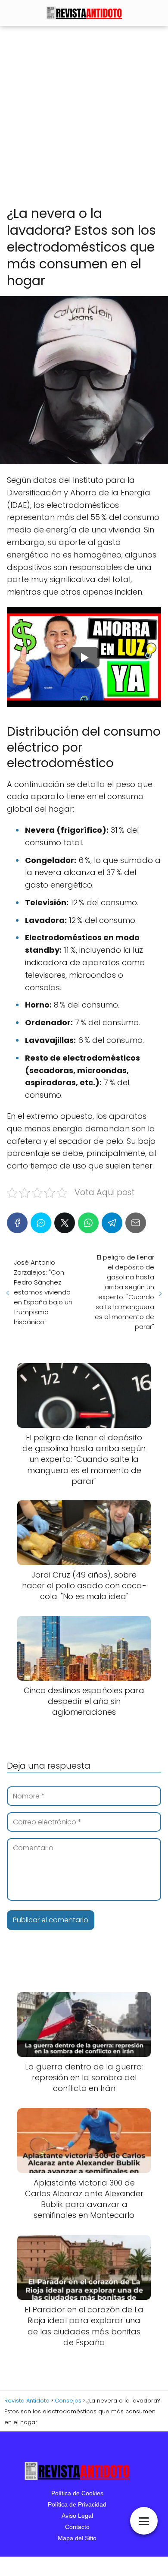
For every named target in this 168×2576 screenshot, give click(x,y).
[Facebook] (17, 1223)
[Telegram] (112, 1223)
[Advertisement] (84, 114)
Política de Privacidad (77, 2504)
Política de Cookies (77, 2493)
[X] (65, 1223)
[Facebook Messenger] (41, 1223)
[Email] (136, 1223)
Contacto (77, 2527)
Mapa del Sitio (77, 2538)
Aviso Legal (77, 2516)
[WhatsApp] (88, 1223)
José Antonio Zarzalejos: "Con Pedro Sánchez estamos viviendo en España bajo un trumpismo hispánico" (43, 1292)
